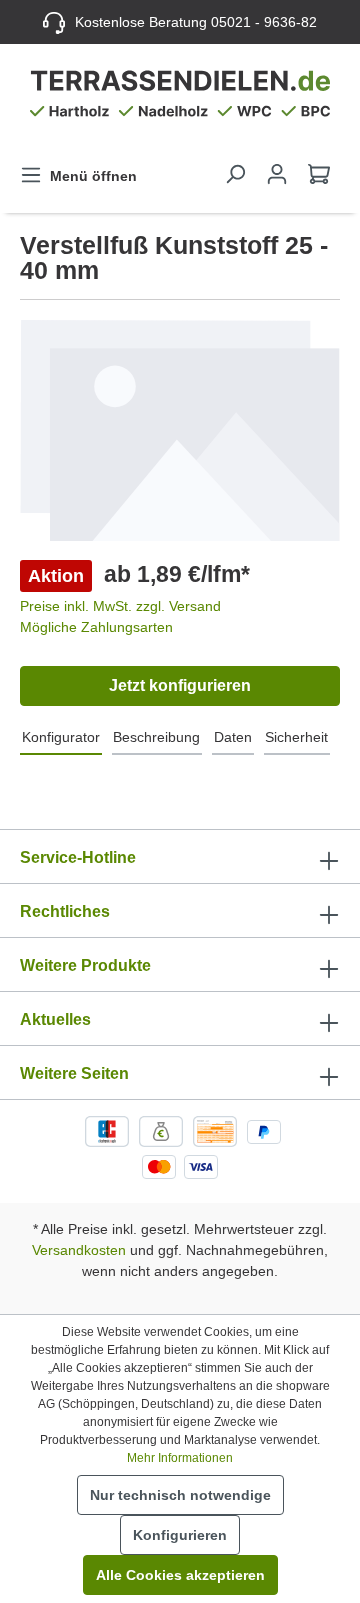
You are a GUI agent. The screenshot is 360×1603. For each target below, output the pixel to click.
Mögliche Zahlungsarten (96, 627)
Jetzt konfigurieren (180, 685)
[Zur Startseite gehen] (180, 97)
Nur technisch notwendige (180, 1495)
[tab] (61, 738)
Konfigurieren (180, 1535)
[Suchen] (235, 174)
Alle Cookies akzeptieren (180, 1575)
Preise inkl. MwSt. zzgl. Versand (120, 606)
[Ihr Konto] (277, 174)
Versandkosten (79, 1250)
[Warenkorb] (319, 174)
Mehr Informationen (180, 1458)
